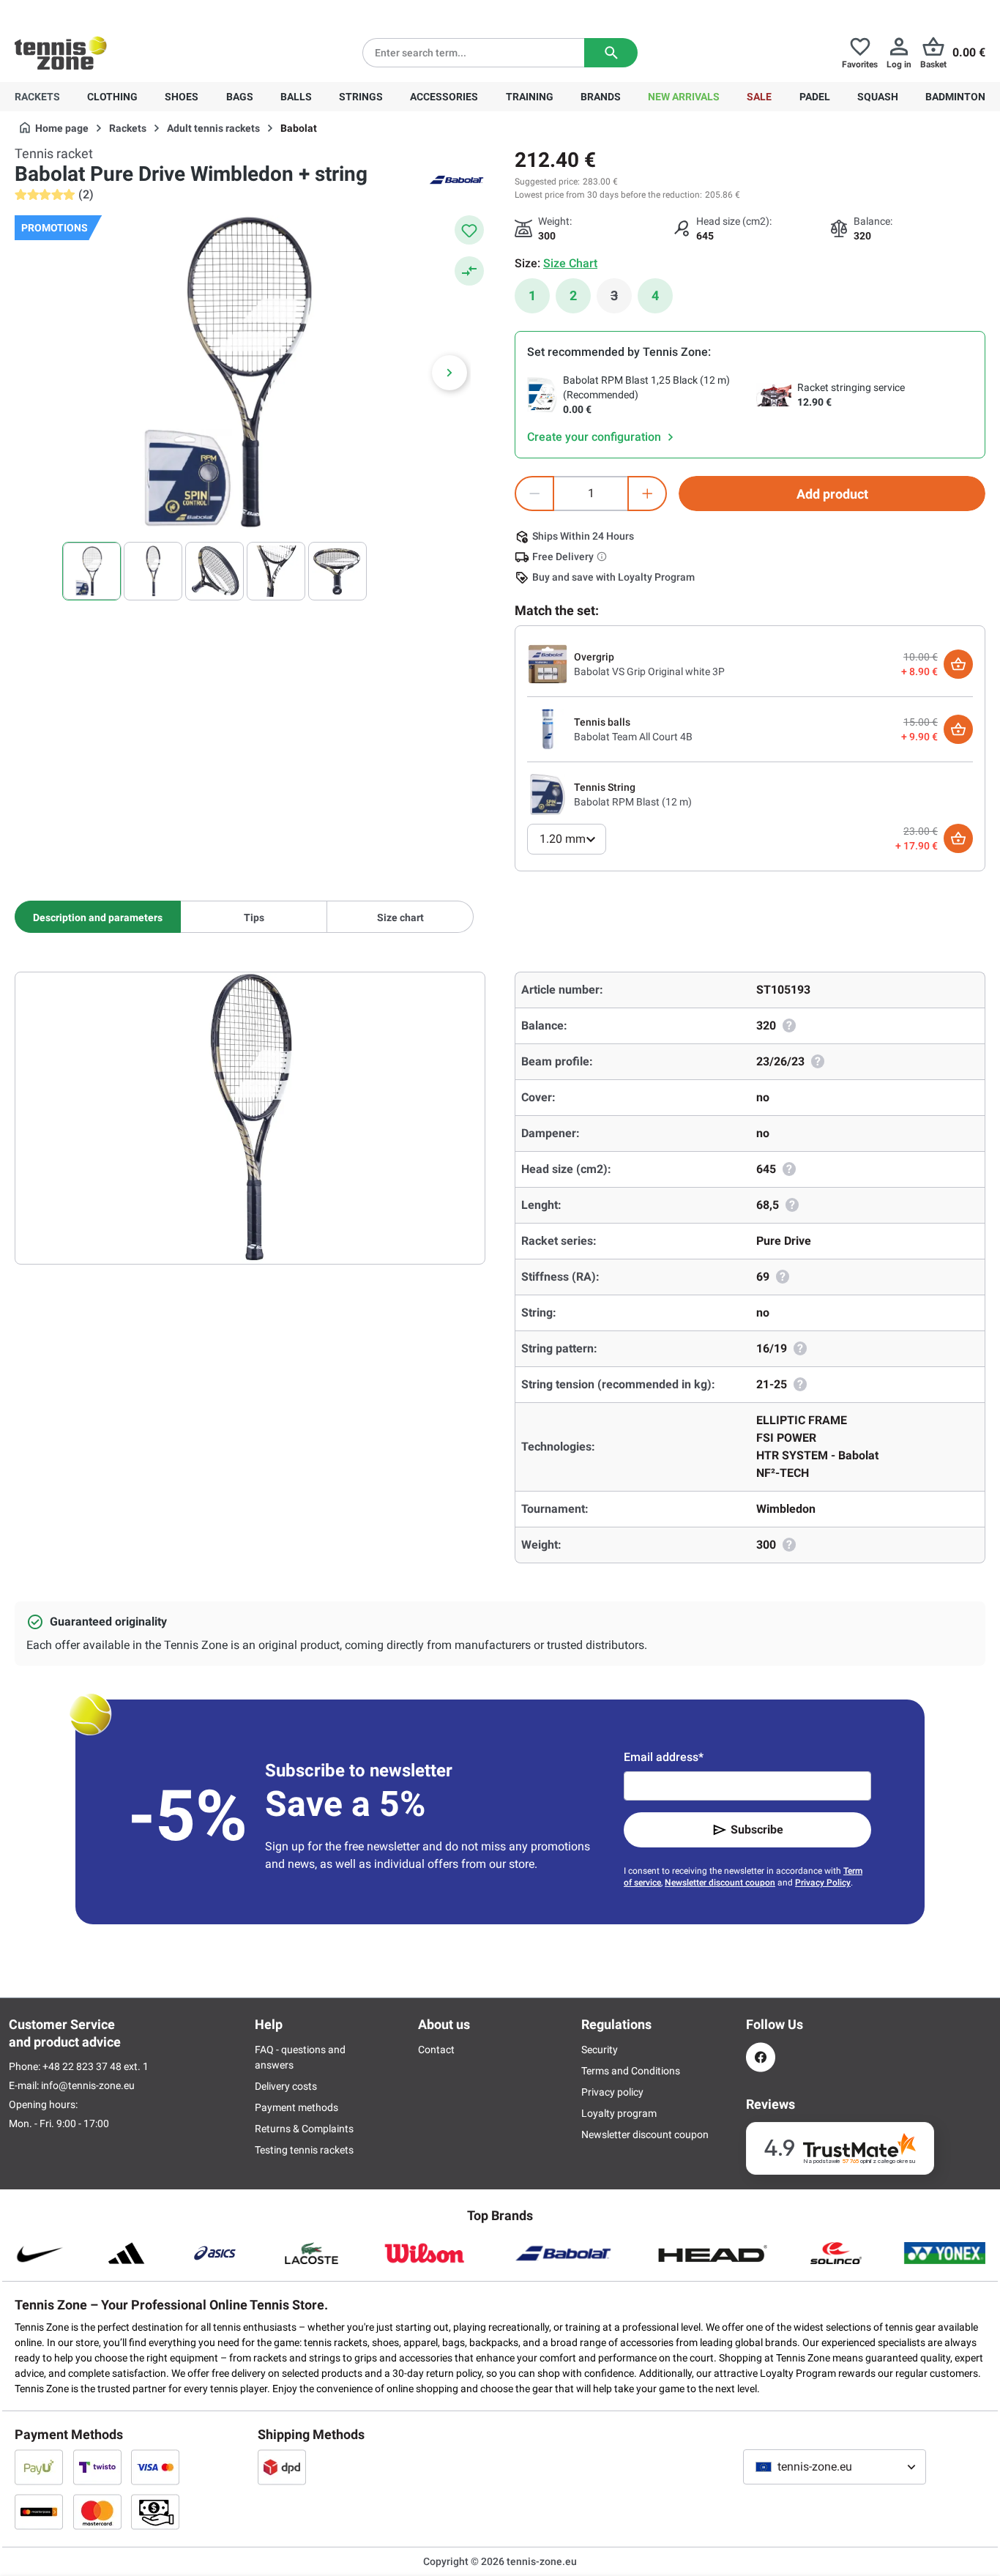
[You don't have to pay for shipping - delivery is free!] (603, 556)
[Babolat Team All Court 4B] (548, 729)
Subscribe (757, 1829)
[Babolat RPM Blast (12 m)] (548, 794)
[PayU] (39, 2467)
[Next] (449, 373)
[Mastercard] (97, 2512)
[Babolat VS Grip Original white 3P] (548, 663)
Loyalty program (619, 2113)
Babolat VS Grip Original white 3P (649, 671)
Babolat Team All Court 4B (633, 737)
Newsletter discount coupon (720, 1883)
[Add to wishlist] (469, 230)
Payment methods (296, 2107)
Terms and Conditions (631, 2071)
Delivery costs (286, 2086)
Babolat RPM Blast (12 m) (633, 802)
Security (600, 2050)
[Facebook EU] (761, 2057)
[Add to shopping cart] (958, 664)
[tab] (98, 917)
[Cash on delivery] (155, 2512)
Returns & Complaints (304, 2129)
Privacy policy (612, 2092)
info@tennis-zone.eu (88, 2085)
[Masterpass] (39, 2512)
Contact (436, 2050)
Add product (832, 494)
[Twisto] (97, 2467)
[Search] (611, 53)
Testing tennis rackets (304, 2150)
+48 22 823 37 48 (95, 12)
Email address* (664, 1757)
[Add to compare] (469, 271)
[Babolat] (456, 179)
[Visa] (155, 2467)
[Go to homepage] (61, 53)
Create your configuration (596, 437)
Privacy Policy (823, 1883)
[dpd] (282, 2467)
